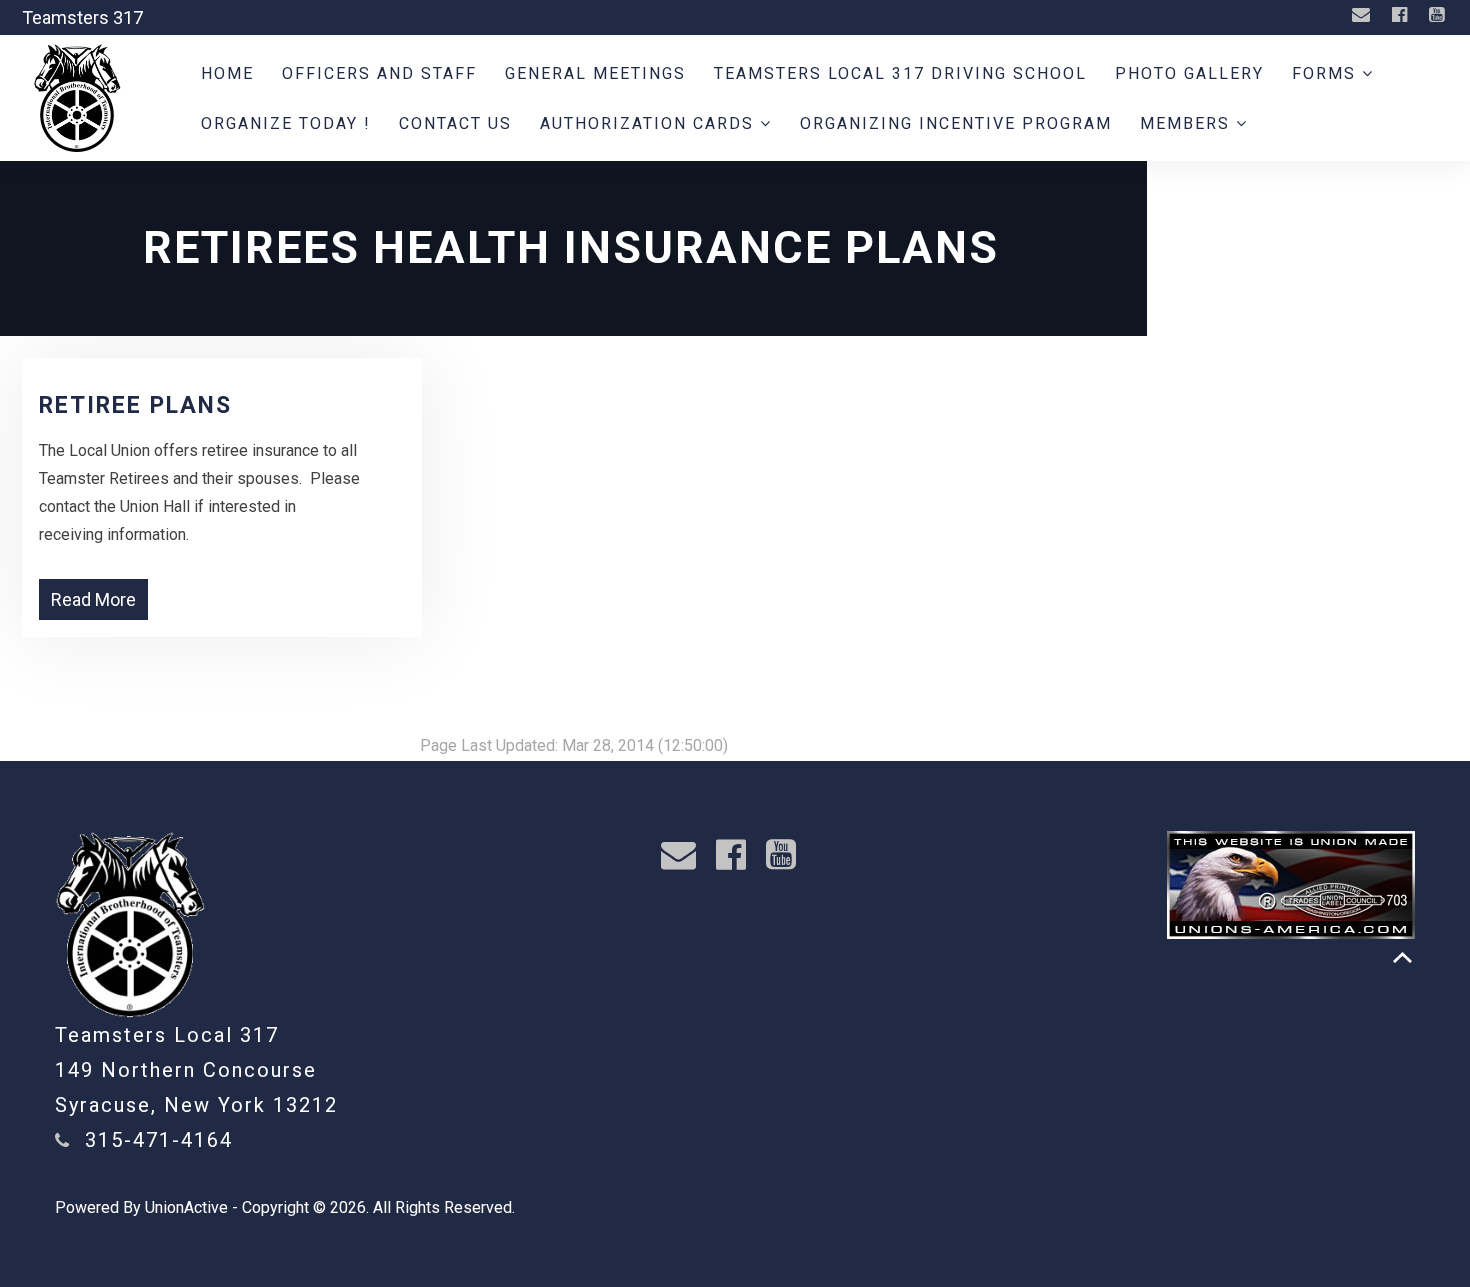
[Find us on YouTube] (1439, 15)
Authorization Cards (650, 123)
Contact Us (455, 123)
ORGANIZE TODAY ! (286, 123)
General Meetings (595, 73)
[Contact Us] (1363, 15)
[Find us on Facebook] (1402, 15)
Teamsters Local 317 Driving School (900, 73)
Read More (93, 599)
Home (227, 73)
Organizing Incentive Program (956, 123)
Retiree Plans (135, 405)
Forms (1327, 73)
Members (1188, 123)
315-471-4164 (159, 1140)
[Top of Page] (1402, 957)
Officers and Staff (379, 73)
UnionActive (186, 1207)
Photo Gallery (1189, 73)
